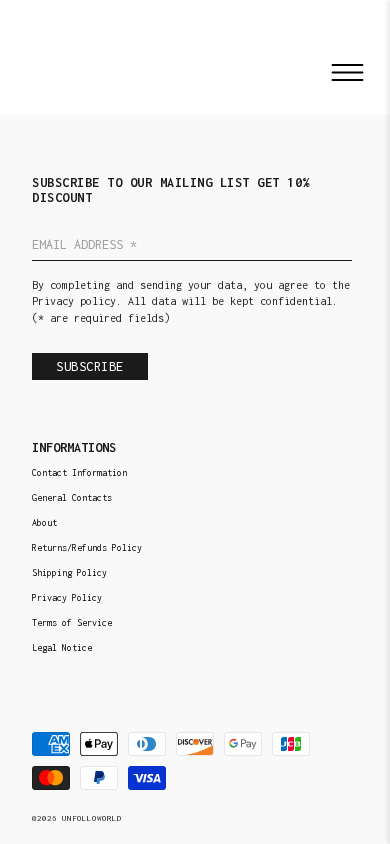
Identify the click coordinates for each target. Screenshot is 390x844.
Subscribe (90, 366)
